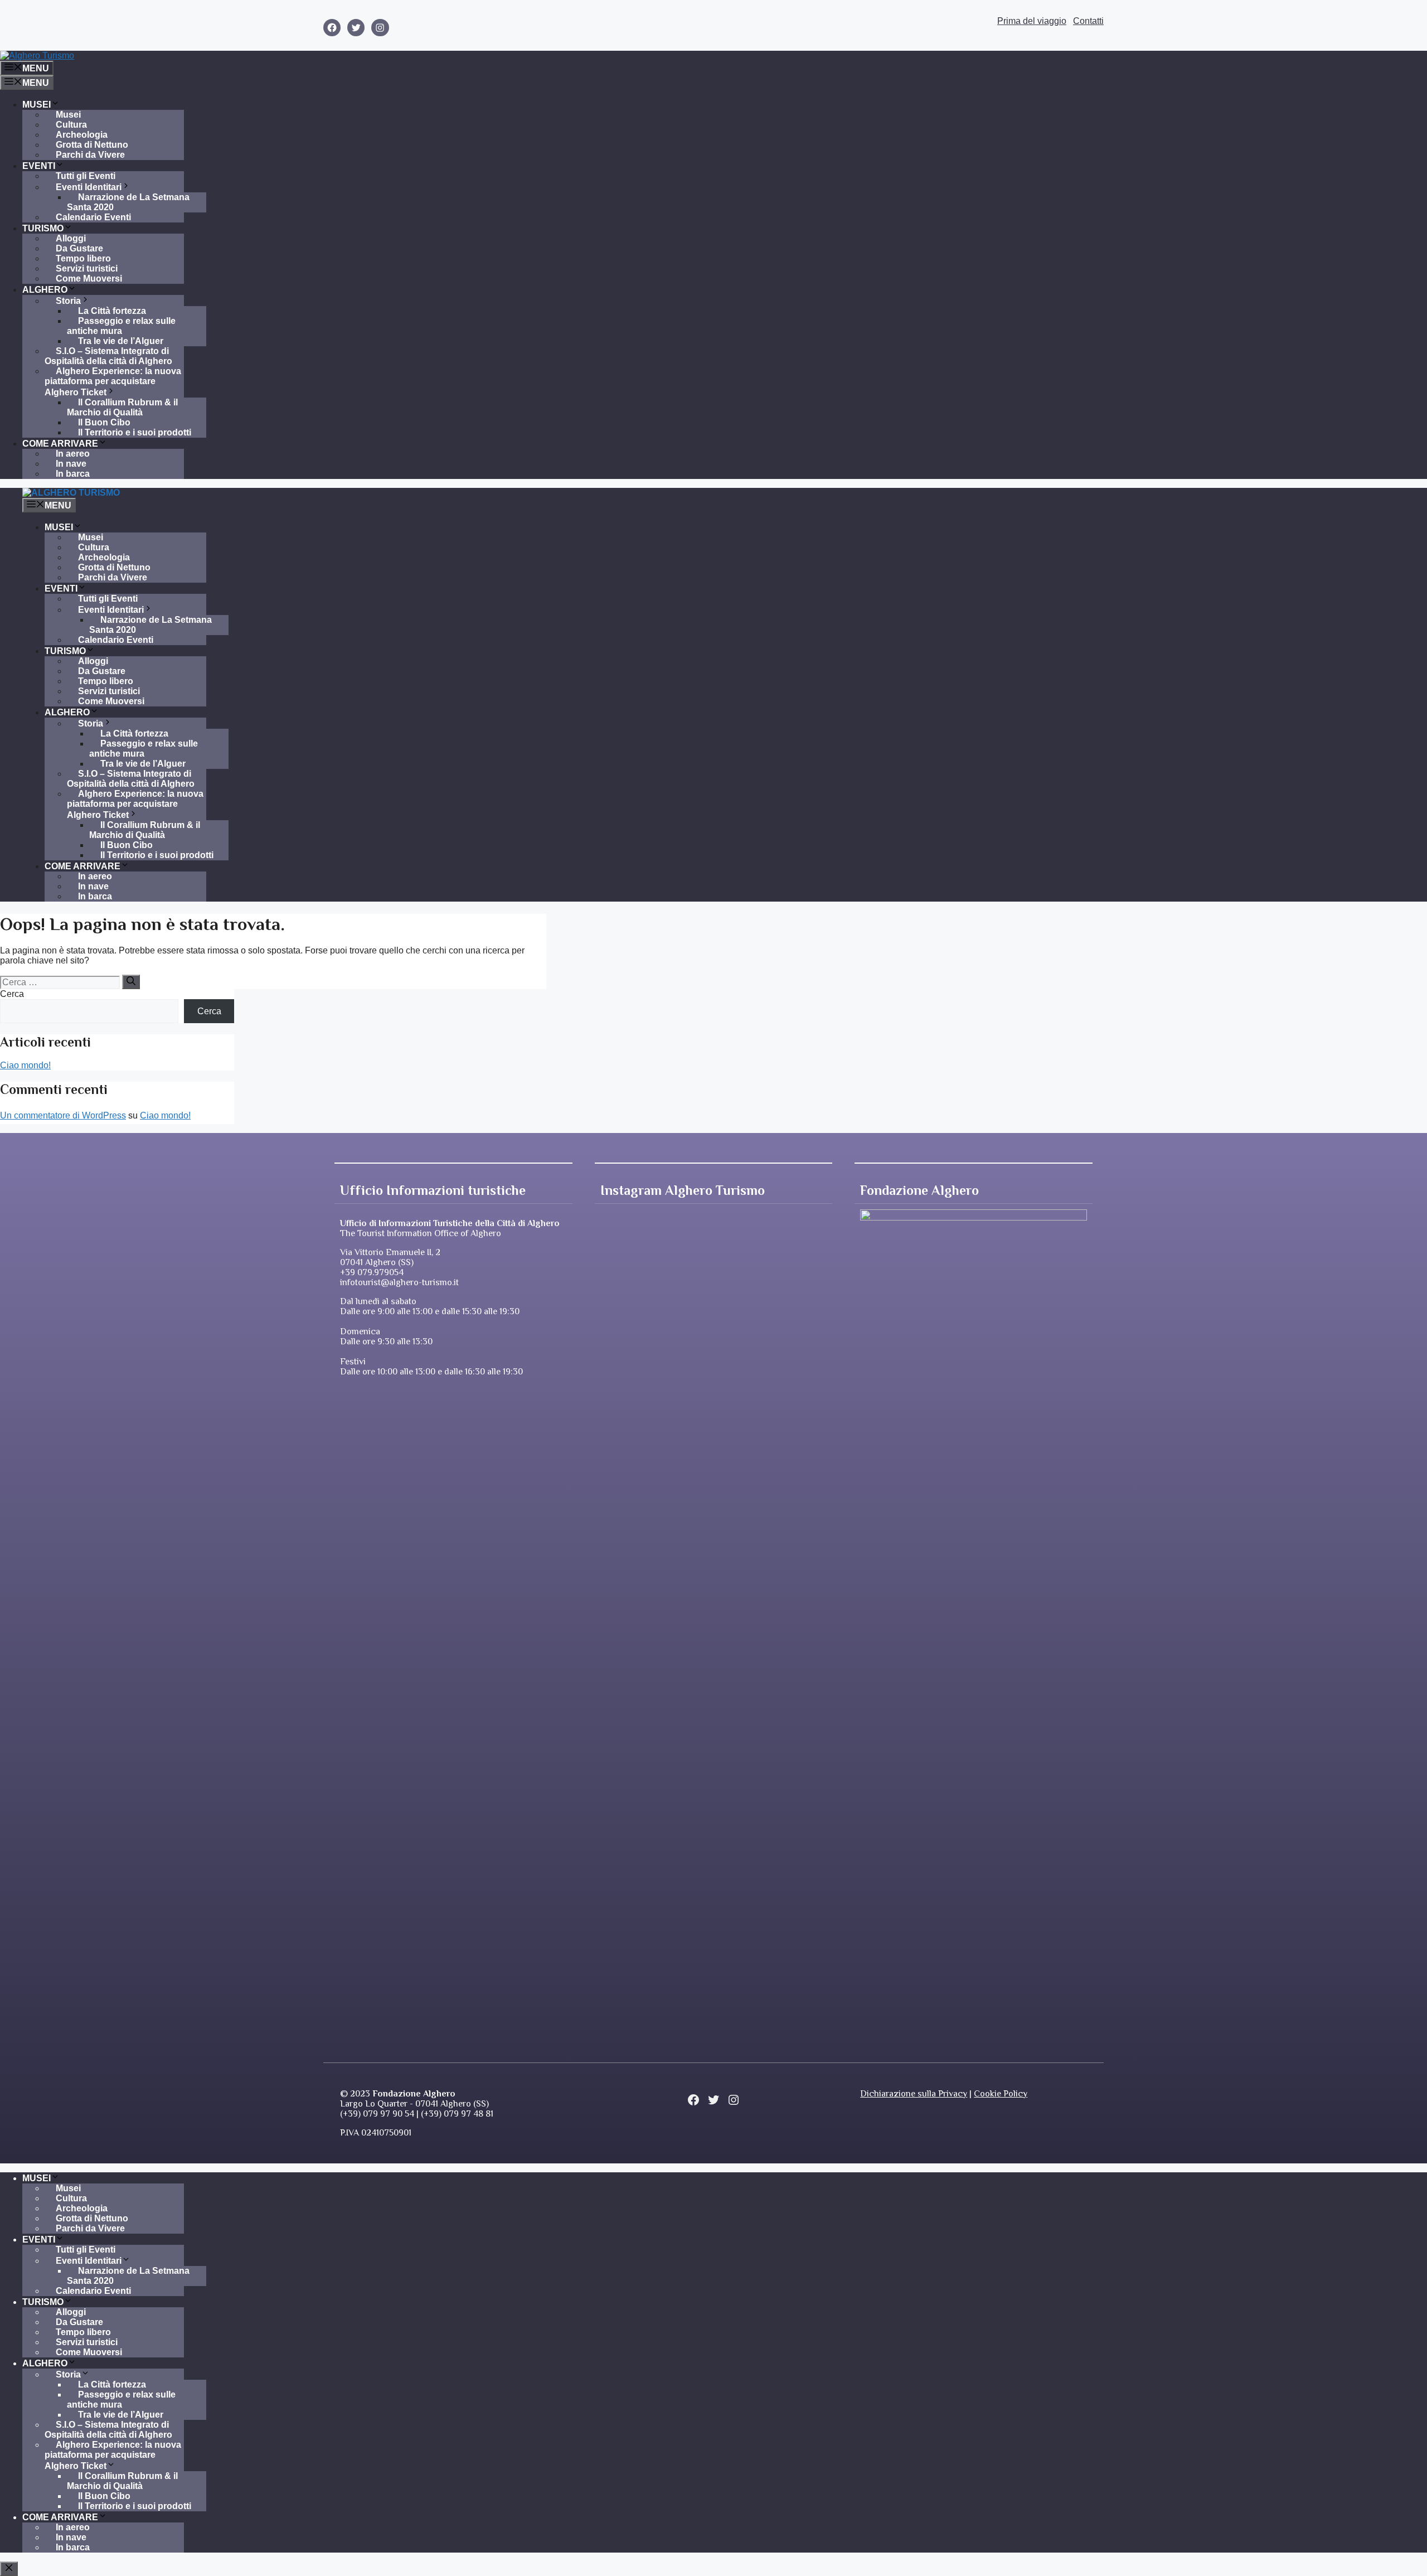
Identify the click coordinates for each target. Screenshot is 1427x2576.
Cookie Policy (1001, 2094)
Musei (37, 105)
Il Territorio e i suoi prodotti (135, 432)
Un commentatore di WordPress (63, 1115)
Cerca (12, 994)
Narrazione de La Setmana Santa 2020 (128, 202)
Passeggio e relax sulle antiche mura (121, 326)
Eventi (39, 166)
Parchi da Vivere (90, 155)
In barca (73, 474)
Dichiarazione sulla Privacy (914, 2094)
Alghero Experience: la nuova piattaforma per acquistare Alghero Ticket (113, 382)
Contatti (1088, 21)
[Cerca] (131, 982)
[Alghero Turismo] (71, 493)
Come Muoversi (89, 279)
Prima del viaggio (1032, 21)
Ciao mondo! (25, 1065)
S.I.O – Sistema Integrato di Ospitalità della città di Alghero (108, 356)
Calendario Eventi (93, 217)
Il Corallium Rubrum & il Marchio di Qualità (122, 407)
